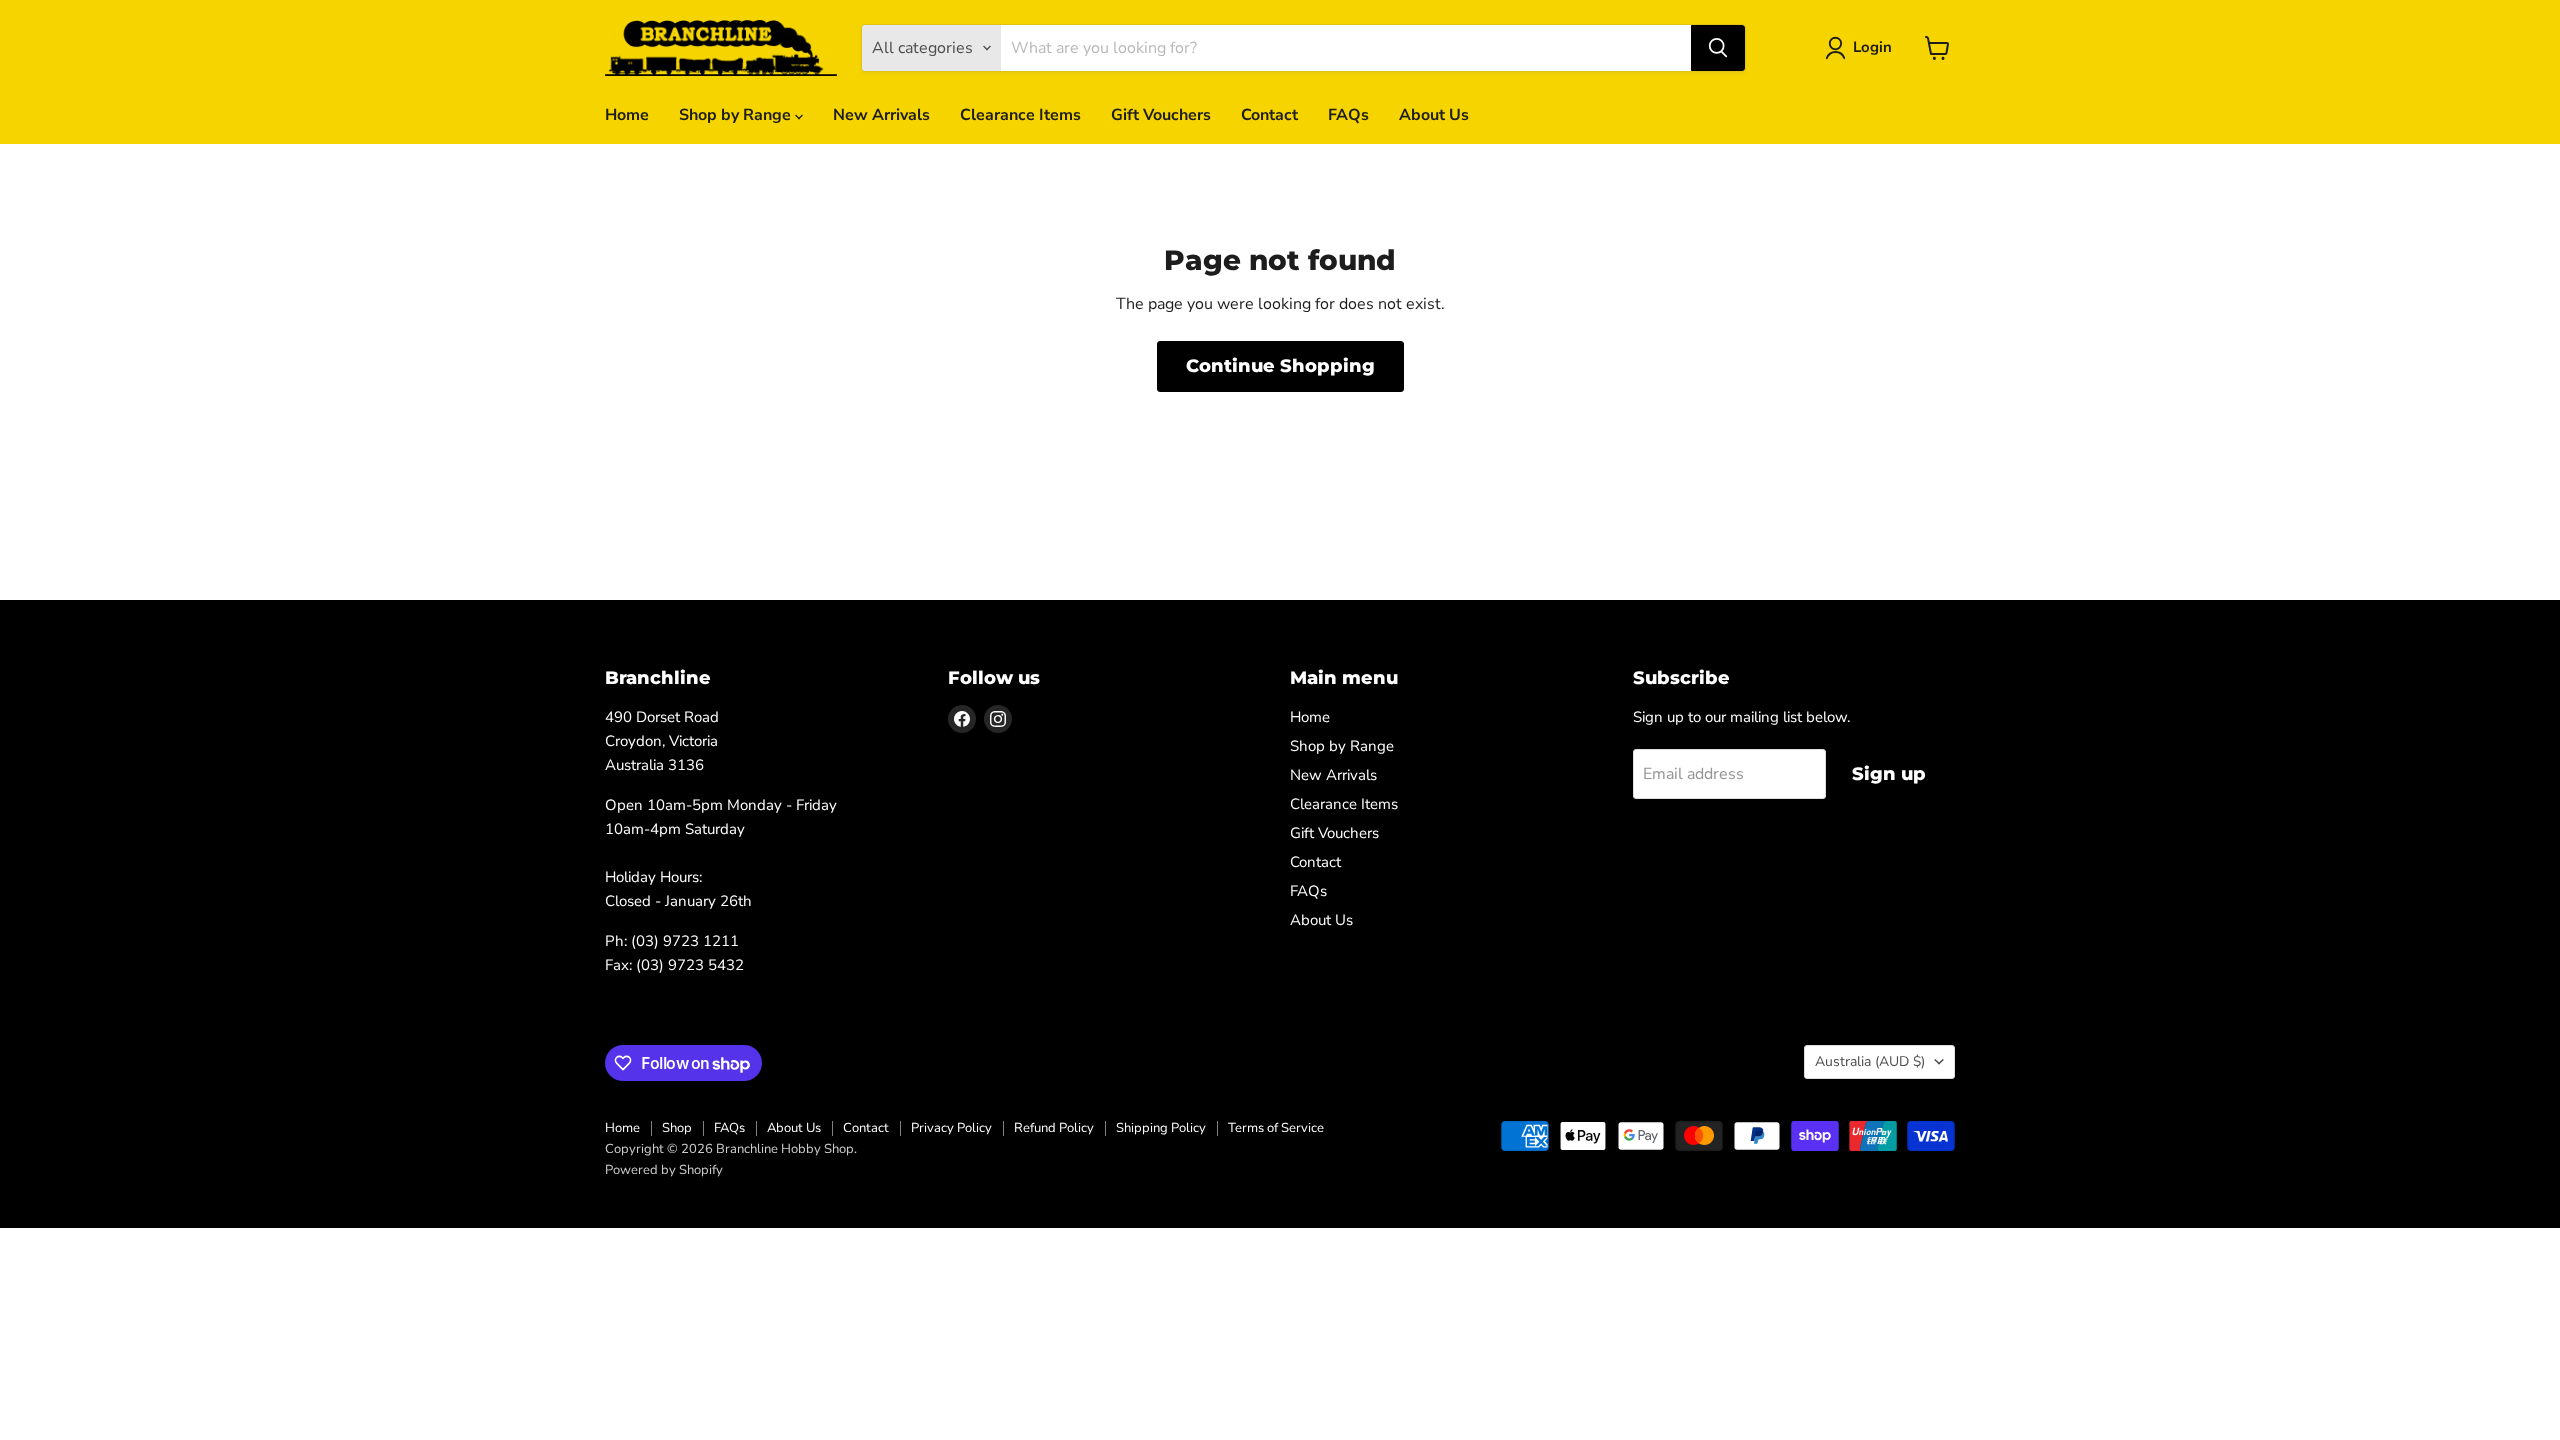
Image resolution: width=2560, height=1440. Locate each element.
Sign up (1889, 774)
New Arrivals (881, 115)
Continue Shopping (1280, 366)
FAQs (1348, 115)
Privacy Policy (951, 1128)
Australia (1870, 1061)
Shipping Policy (1161, 1128)
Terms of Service (1276, 1128)
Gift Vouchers (1161, 115)
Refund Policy (1054, 1128)
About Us (1434, 115)
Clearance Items (1020, 115)
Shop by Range (737, 115)
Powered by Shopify (664, 1170)
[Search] (1718, 48)
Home (627, 115)
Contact (1269, 115)
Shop (677, 1128)
